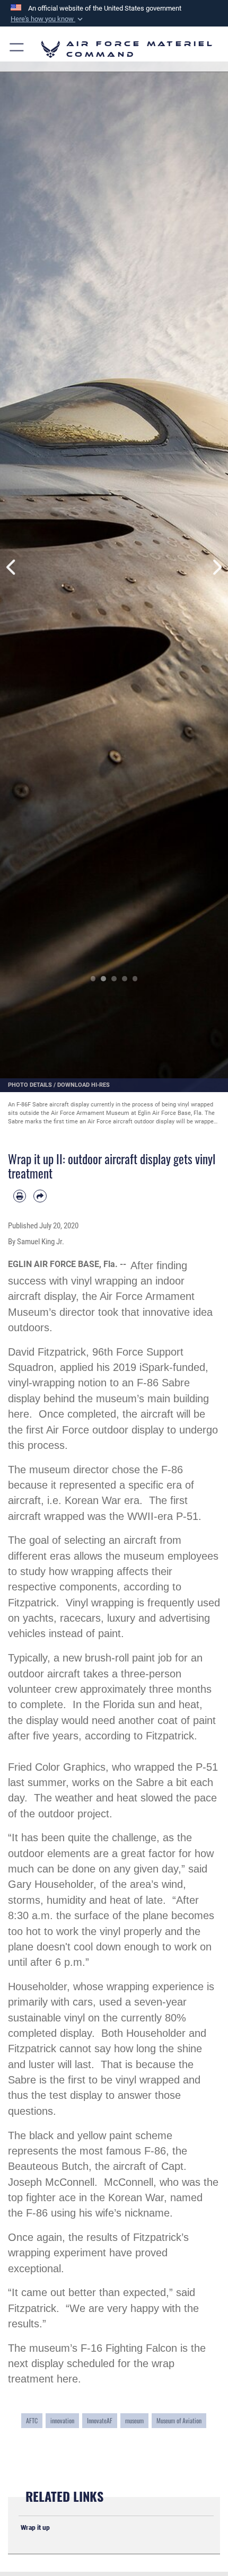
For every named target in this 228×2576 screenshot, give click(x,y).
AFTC (32, 2420)
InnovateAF (100, 2420)
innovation (62, 2420)
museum (134, 2420)
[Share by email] (40, 1196)
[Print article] (20, 1196)
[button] (48, 19)
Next (217, 568)
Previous (11, 568)
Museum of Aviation (179, 2420)
